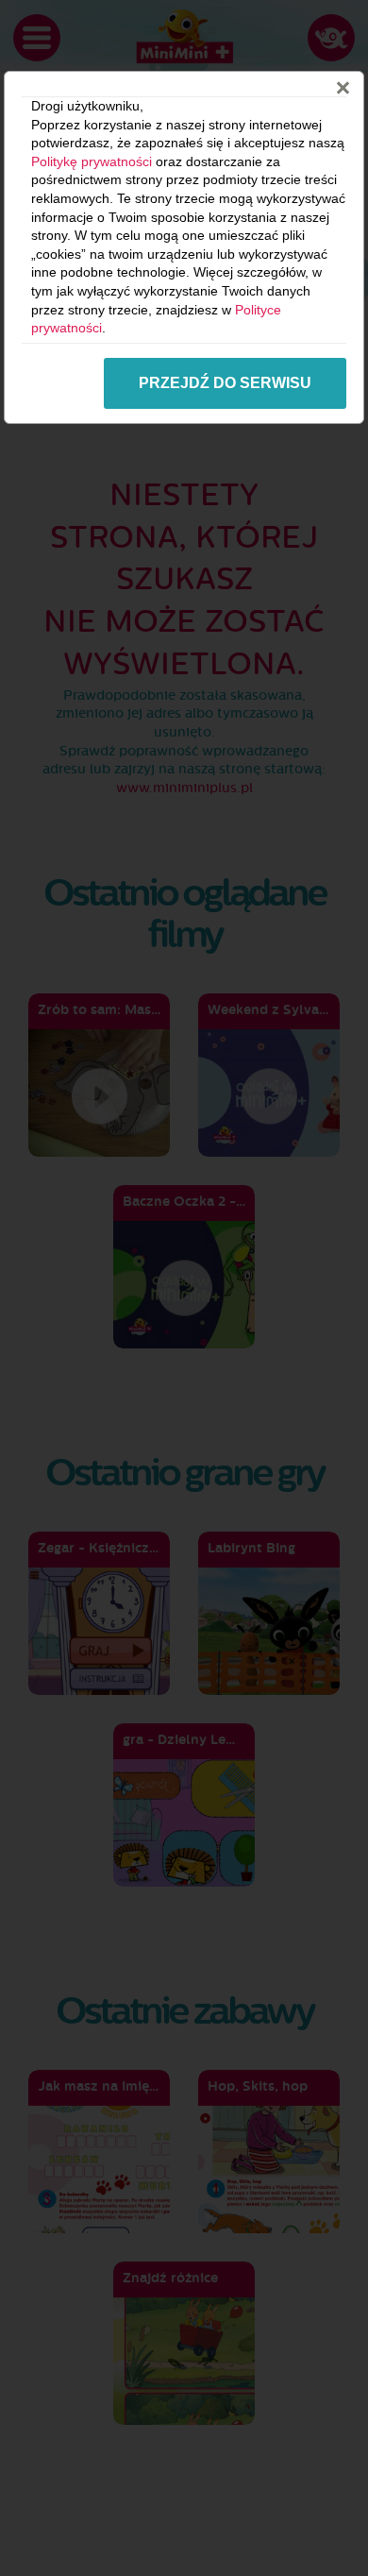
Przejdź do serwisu (225, 383)
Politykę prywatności (92, 161)
